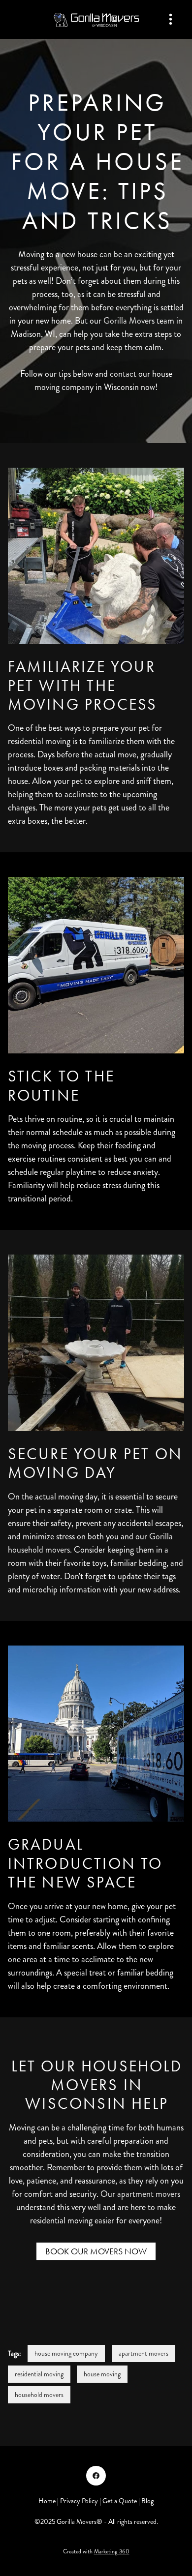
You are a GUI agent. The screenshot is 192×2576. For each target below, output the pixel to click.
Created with (96, 2552)
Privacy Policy (79, 2501)
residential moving (39, 2374)
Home (48, 2501)
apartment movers (149, 2194)
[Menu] (171, 19)
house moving (102, 2374)
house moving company (66, 2353)
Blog (147, 2501)
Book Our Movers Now (96, 2251)
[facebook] (96, 2476)
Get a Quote (120, 2501)
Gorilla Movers (129, 321)
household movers (39, 2395)
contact (123, 374)
